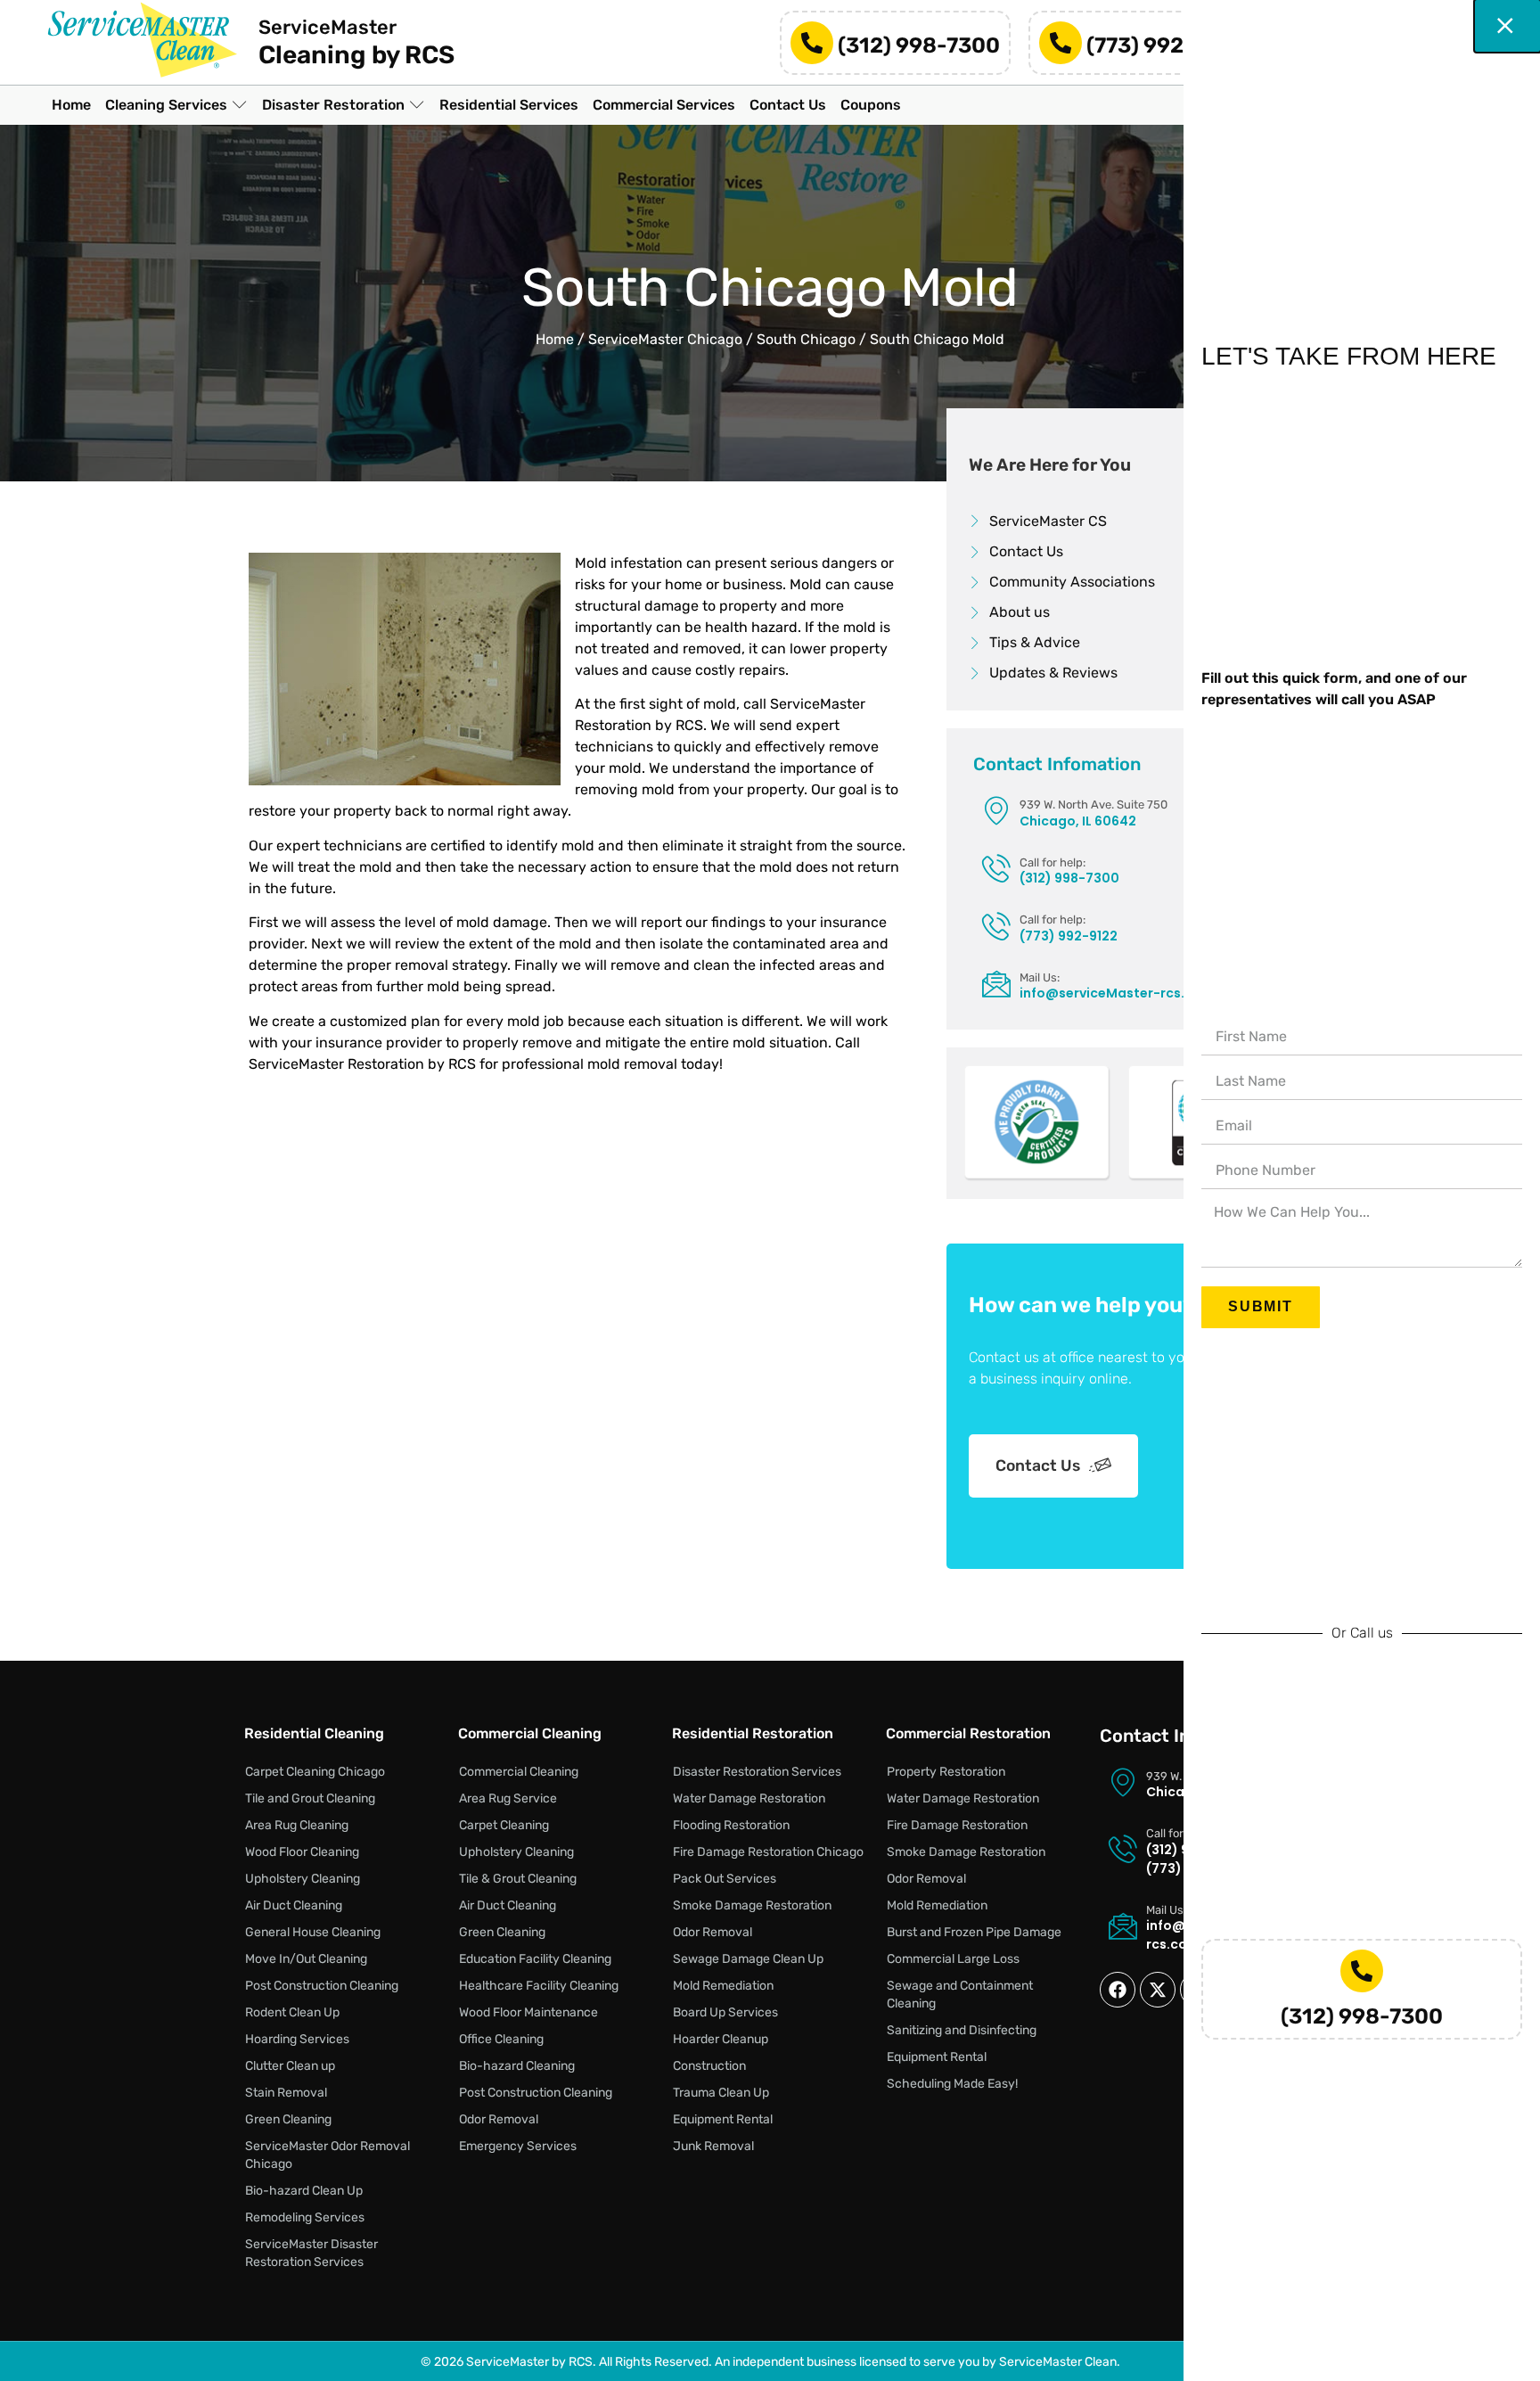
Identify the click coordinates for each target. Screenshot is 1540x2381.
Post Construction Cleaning (322, 1986)
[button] (176, 105)
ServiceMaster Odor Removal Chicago (328, 2155)
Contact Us (1038, 1466)
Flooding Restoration (731, 1825)
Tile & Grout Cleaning (518, 1879)
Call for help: (1053, 862)
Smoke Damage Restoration (752, 1905)
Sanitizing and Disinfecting (962, 2030)
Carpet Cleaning (504, 1825)
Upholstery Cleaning (303, 1879)
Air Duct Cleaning (294, 1905)
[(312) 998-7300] (812, 43)
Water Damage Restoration (749, 1798)
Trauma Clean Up (721, 2093)
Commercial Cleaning (519, 1772)
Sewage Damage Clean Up (748, 1959)
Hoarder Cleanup (721, 2039)
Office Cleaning (501, 2039)
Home (555, 339)
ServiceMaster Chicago (665, 339)
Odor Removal (499, 2119)
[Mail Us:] (996, 983)
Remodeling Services (305, 2217)
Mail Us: (1040, 977)
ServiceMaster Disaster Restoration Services (311, 2253)
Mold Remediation (723, 1986)
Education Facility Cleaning (535, 1959)
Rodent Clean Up (292, 2012)
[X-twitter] (1158, 1990)
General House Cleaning (313, 1932)
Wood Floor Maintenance (528, 2012)
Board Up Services (725, 2012)
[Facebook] (1118, 1990)
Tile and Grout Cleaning (310, 1798)
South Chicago (806, 339)
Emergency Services (518, 2146)
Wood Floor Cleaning (302, 1852)
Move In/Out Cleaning (306, 1959)
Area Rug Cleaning (297, 1825)
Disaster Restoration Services (757, 1772)
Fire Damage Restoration (957, 1825)
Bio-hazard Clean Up (304, 2191)
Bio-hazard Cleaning (517, 2066)
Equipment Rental (723, 2119)
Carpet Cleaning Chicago (315, 1772)
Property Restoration (946, 1772)
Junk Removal (713, 2146)
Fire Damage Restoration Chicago (768, 1852)
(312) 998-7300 (919, 45)
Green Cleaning (288, 2119)
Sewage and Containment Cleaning (960, 1995)
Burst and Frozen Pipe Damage (974, 1932)
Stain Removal (286, 2093)
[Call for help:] (996, 868)
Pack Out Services (725, 1879)
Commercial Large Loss (953, 1959)
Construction (709, 2066)
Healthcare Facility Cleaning (539, 1986)
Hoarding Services (297, 2039)
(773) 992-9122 (1166, 45)
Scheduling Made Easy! (952, 2084)
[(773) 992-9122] (1061, 43)
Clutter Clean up (290, 2066)
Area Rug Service (508, 1798)
